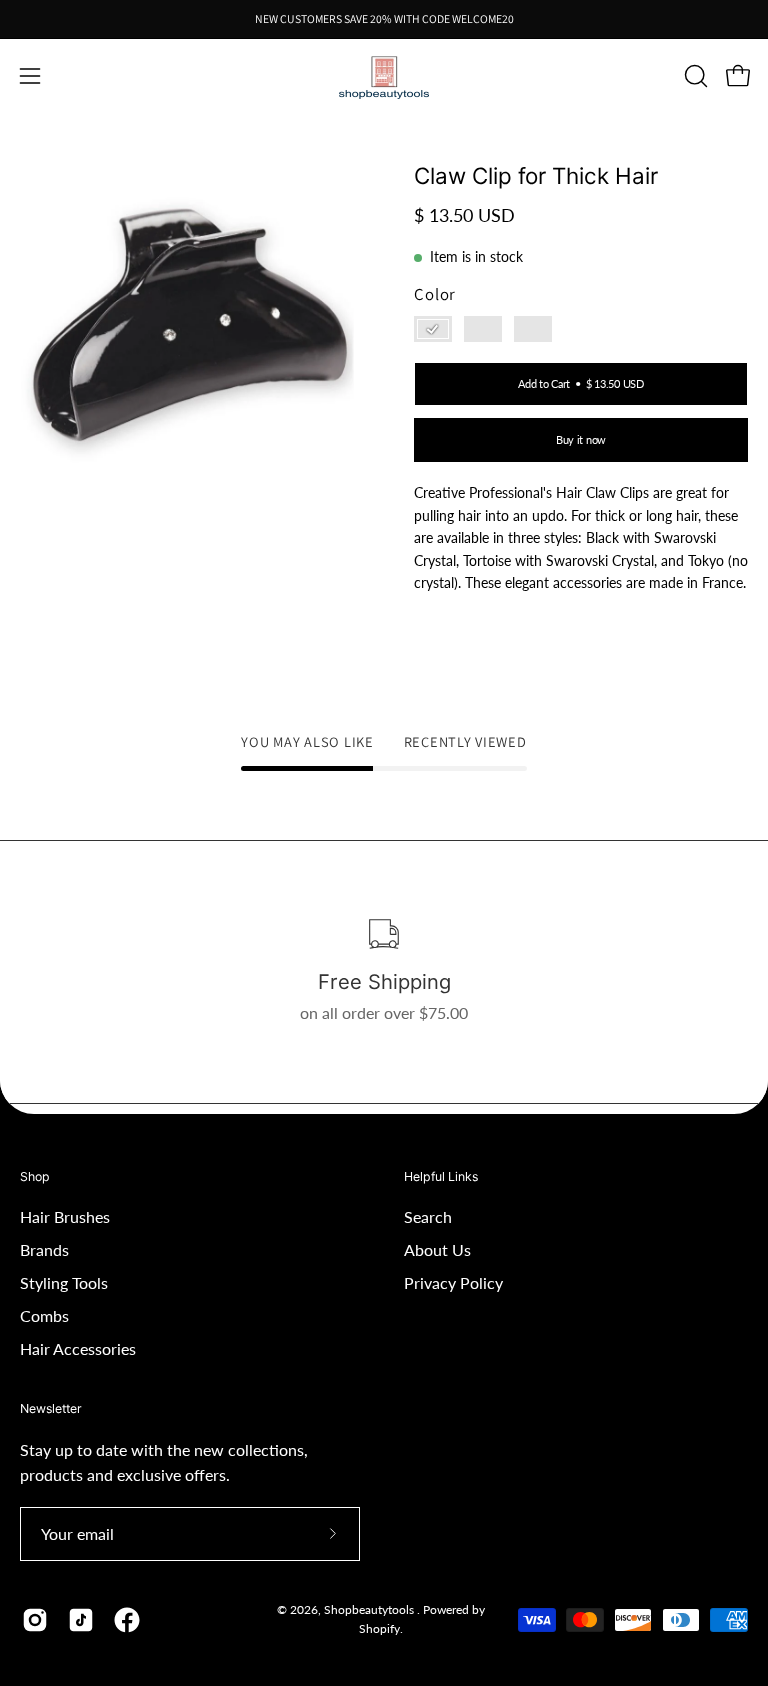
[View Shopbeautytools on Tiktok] (81, 1620)
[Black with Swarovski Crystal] (483, 329)
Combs (44, 1315)
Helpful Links (441, 1176)
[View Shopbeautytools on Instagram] (35, 1620)
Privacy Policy (453, 1282)
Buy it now (581, 440)
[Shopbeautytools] (384, 76)
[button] (694, 76)
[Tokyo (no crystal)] (533, 329)
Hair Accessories (78, 1348)
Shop (35, 1176)
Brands (44, 1249)
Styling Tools (64, 1282)
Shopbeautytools (370, 1609)
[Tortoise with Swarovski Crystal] (433, 329)
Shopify (379, 1628)
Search (428, 1216)
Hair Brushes (65, 1216)
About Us (437, 1249)
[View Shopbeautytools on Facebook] (127, 1620)
